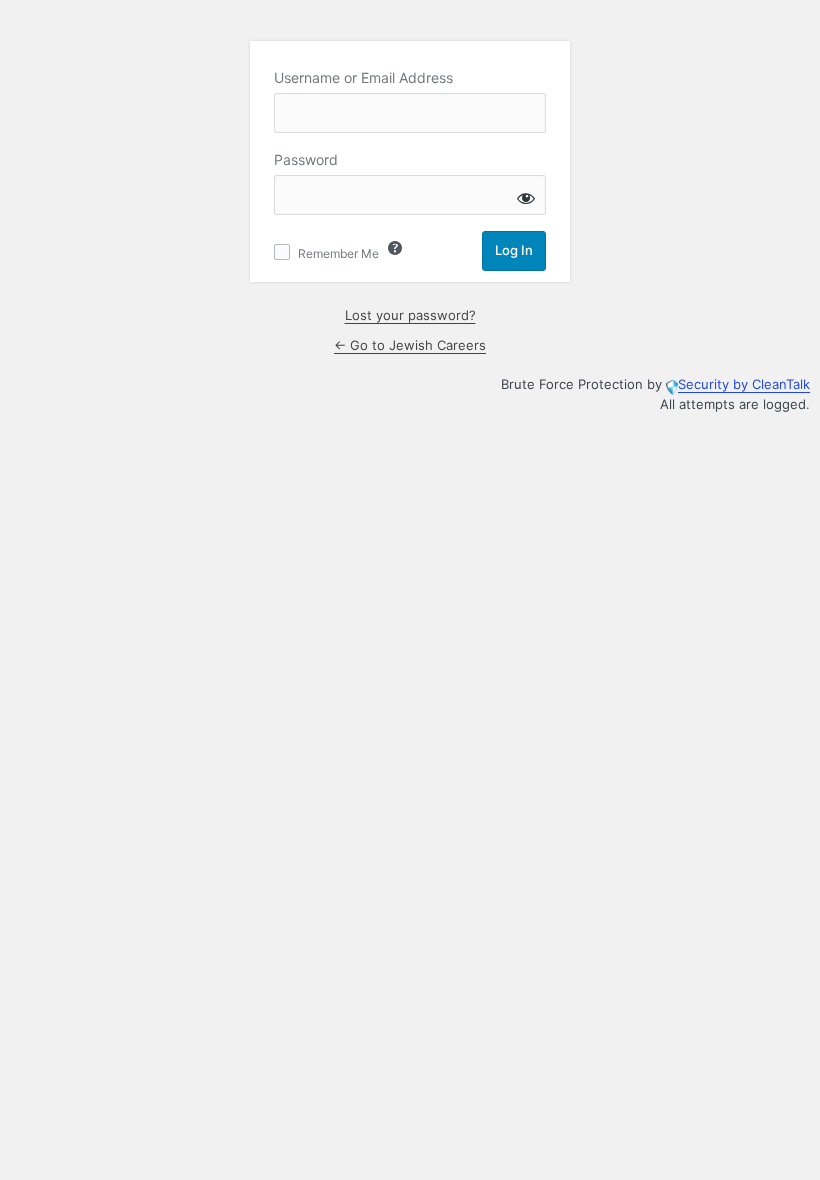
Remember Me (338, 253)
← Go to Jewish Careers (410, 345)
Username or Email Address (363, 77)
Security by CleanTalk (744, 384)
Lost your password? (410, 315)
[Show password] (526, 198)
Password (306, 159)
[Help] (395, 248)
